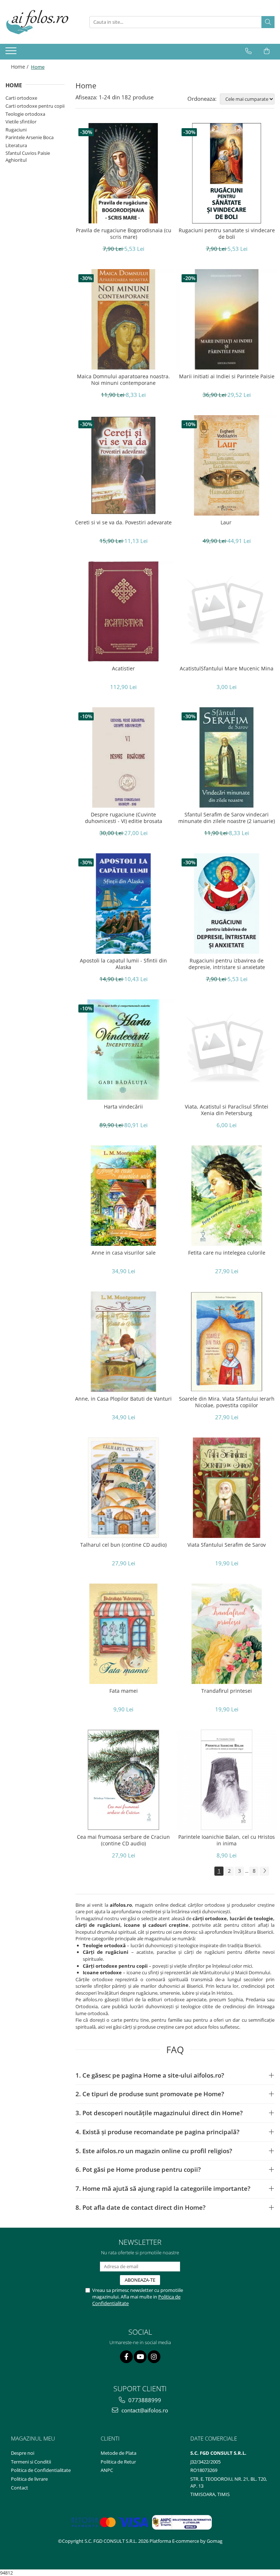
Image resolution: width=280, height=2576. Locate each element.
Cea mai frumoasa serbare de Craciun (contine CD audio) (123, 1840)
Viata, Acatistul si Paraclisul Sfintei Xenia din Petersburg (227, 1110)
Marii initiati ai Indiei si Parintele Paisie (227, 376)
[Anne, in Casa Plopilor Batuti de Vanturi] (123, 1342)
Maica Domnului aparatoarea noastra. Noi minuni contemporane (123, 380)
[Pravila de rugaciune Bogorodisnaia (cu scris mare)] (123, 173)
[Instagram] (154, 2357)
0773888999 (144, 2400)
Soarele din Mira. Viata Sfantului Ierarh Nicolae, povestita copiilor (227, 1402)
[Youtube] (140, 2357)
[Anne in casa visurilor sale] (123, 1196)
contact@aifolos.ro (144, 2410)
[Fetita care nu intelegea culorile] (227, 1196)
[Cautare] (268, 22)
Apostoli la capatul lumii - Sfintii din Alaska (123, 964)
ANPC (107, 2470)
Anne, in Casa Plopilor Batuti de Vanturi (123, 1399)
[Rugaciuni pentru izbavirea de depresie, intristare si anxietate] (227, 904)
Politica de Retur (118, 2462)
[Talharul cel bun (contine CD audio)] (123, 1488)
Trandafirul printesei (227, 1691)
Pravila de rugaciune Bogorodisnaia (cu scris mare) (124, 234)
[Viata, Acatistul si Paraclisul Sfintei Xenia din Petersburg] (227, 1050)
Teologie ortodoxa (25, 114)
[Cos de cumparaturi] (267, 51)
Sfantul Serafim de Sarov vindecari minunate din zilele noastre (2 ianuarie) (227, 818)
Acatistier (123, 669)
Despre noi (23, 2453)
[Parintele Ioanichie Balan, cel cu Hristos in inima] (227, 1780)
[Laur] (227, 465)
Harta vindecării (123, 1107)
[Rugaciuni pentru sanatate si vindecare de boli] (227, 173)
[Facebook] (126, 2357)
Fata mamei (124, 1691)
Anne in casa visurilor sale (124, 1253)
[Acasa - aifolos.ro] (42, 22)
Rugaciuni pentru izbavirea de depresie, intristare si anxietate (227, 964)
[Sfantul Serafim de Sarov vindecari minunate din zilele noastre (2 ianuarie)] (227, 757)
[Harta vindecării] (123, 1050)
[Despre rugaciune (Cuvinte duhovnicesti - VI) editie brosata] (123, 757)
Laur (227, 523)
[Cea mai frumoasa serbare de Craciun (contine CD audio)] (123, 1780)
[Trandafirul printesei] (227, 1634)
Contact (20, 2488)
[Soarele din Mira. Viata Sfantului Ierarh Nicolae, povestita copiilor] (227, 1342)
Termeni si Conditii (31, 2462)
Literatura (16, 145)
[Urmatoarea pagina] (264, 1871)
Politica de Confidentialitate (41, 2470)
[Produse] (12, 53)
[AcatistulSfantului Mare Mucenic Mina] (227, 611)
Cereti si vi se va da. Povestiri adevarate (123, 523)
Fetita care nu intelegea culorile (227, 1253)
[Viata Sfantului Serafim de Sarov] (227, 1488)
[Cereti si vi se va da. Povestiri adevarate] (123, 465)
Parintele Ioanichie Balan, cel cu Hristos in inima (227, 1840)
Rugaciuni (16, 130)
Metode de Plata (118, 2453)
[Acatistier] (123, 611)
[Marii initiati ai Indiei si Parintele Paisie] (227, 319)
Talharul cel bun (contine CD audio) (123, 1545)
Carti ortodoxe (21, 98)
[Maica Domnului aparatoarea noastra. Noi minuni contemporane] (123, 319)
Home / (20, 67)
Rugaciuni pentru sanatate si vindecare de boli (227, 234)
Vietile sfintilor (21, 122)
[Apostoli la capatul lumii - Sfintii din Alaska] (123, 904)
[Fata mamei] (123, 1634)
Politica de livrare (29, 2479)
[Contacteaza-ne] (248, 51)
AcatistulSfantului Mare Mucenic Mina (227, 669)
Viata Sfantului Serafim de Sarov (227, 1545)
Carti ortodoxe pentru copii (35, 106)
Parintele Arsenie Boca (30, 137)
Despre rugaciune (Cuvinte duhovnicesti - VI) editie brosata (124, 818)
